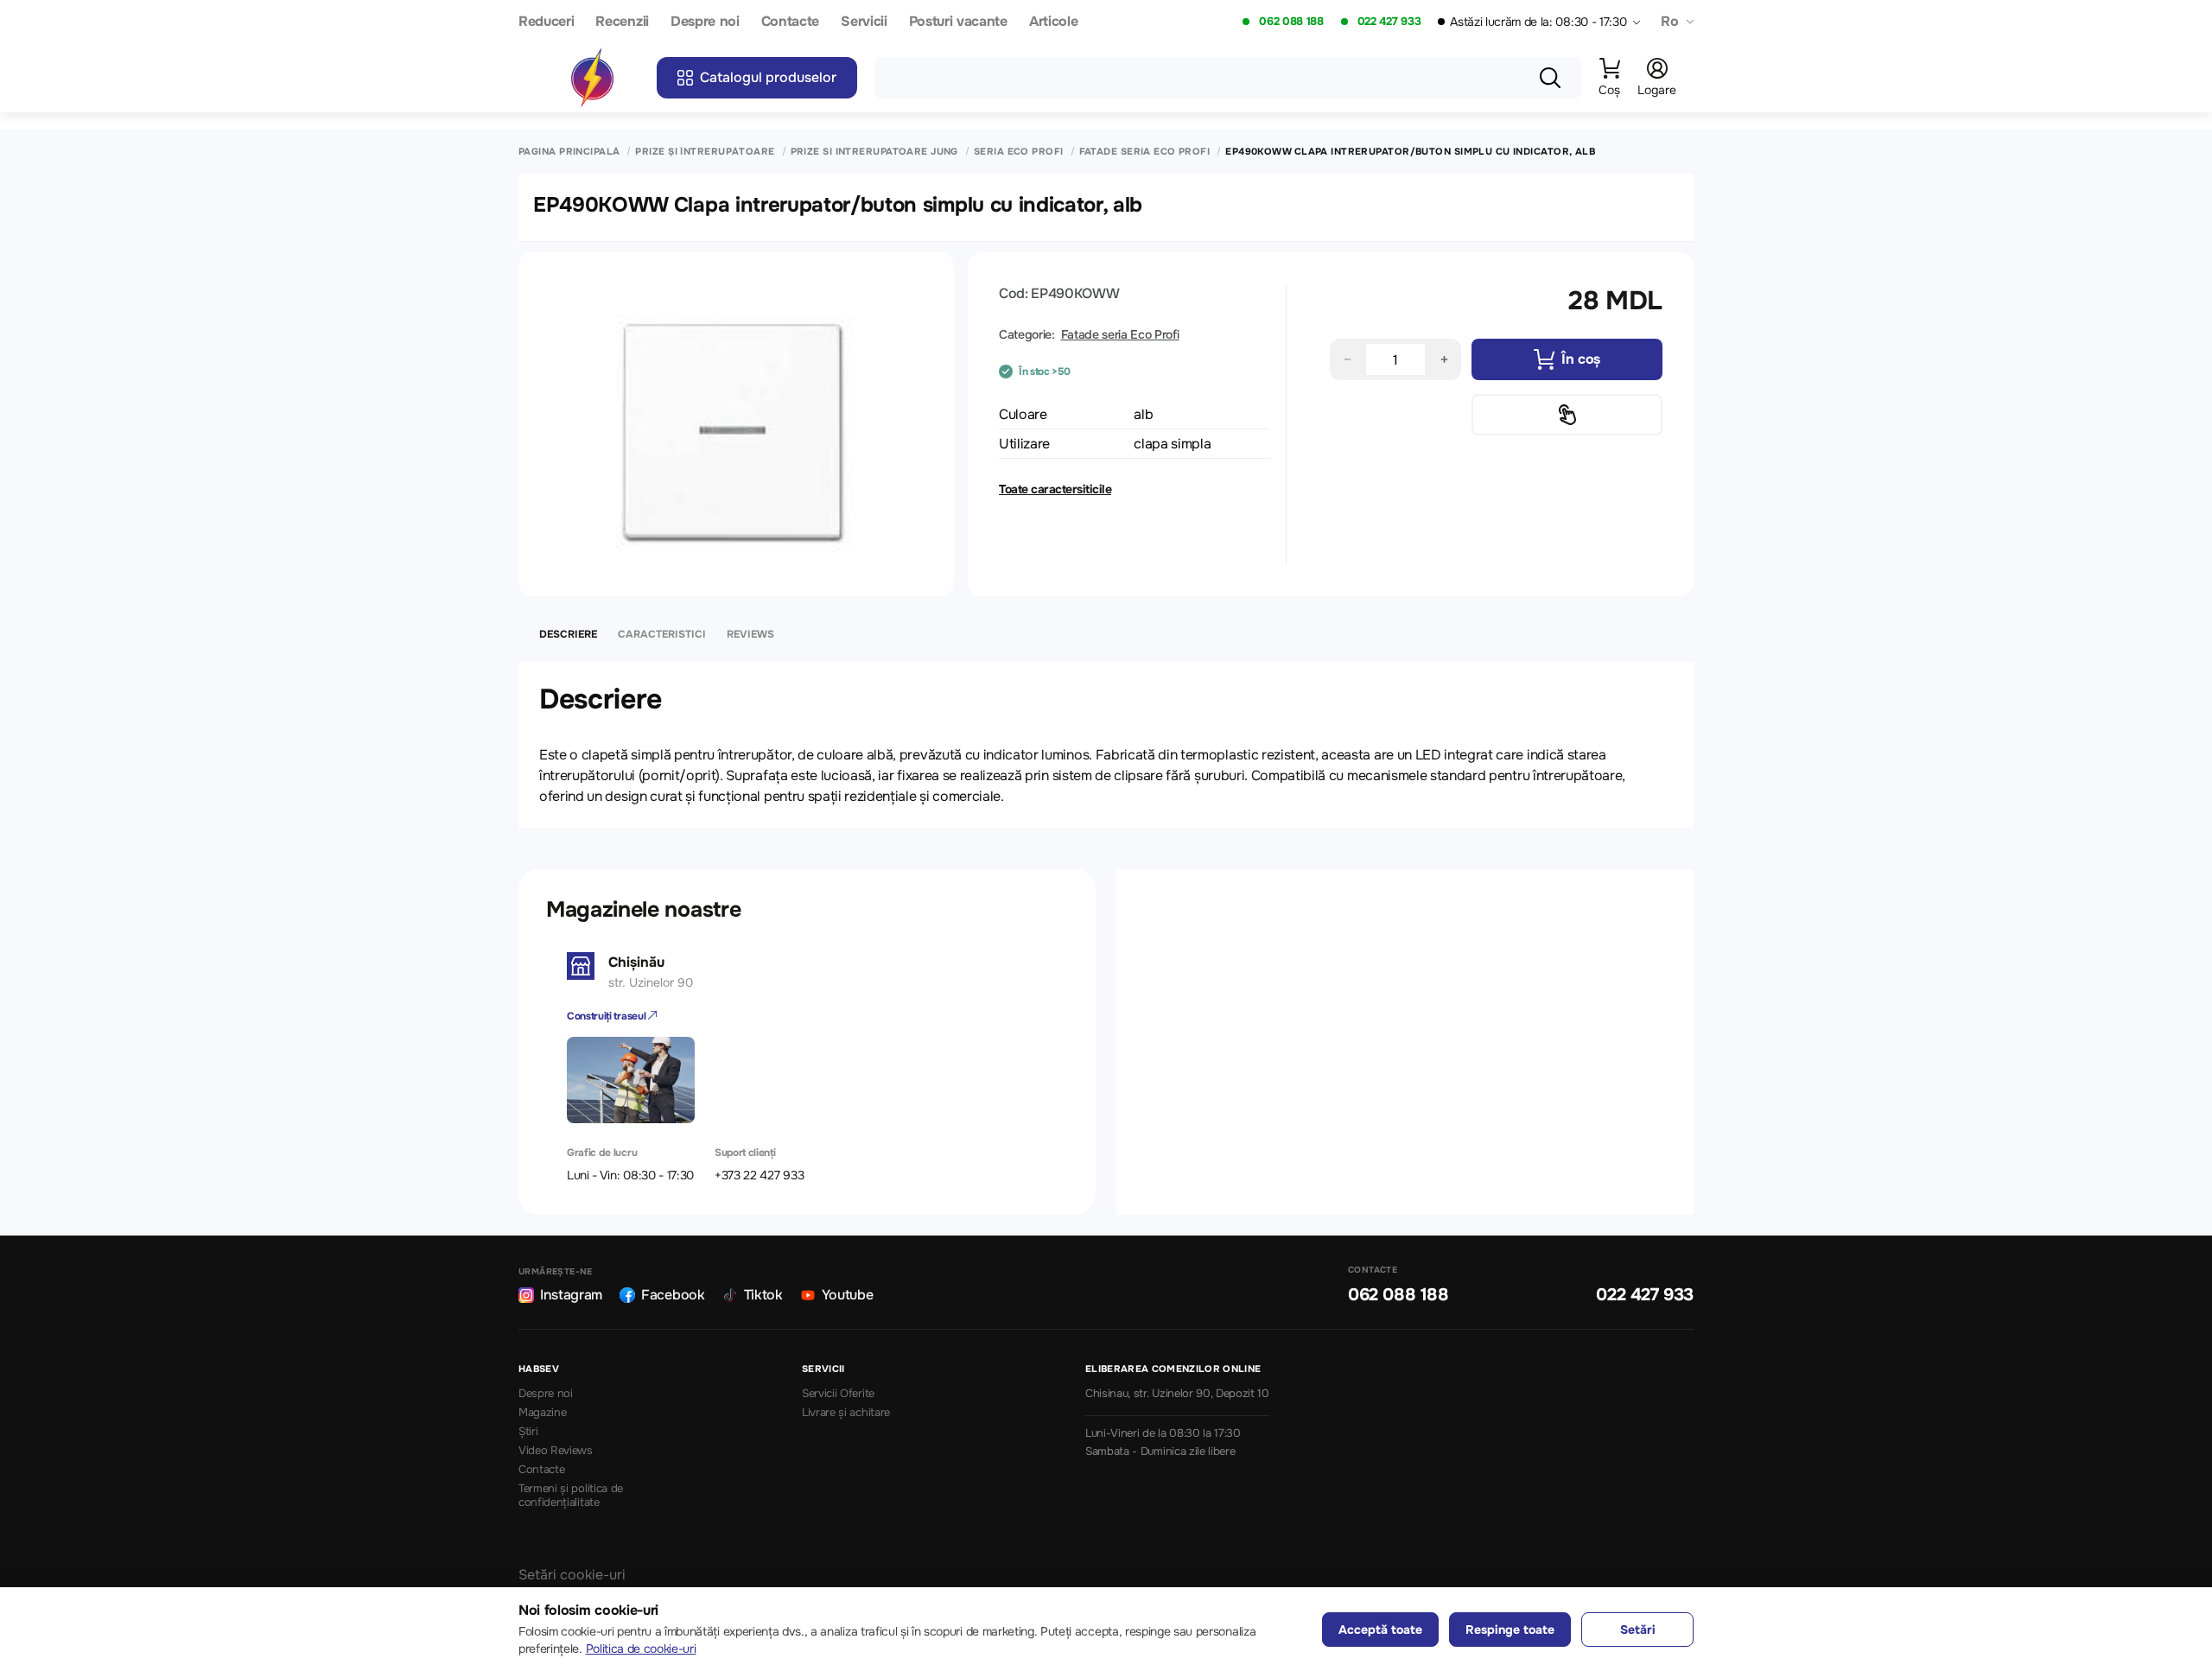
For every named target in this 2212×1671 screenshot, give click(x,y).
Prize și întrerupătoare (705, 152)
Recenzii (622, 22)
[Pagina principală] (592, 78)
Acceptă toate (1380, 1630)
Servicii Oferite (838, 1394)
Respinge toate (1510, 1630)
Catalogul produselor (768, 77)
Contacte (790, 22)
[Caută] (1550, 78)
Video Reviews (556, 1451)
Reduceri (546, 22)
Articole (1053, 22)
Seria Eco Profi (1019, 152)
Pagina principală (569, 152)
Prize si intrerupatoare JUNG (874, 152)
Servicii (864, 22)
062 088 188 (1291, 22)
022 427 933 (1389, 22)
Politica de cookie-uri (641, 1649)
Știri (528, 1432)
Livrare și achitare (846, 1413)
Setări (1638, 1630)
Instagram (571, 1295)
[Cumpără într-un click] (1567, 415)
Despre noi (705, 22)
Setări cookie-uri (572, 1575)
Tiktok (763, 1295)
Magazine (542, 1413)
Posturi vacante (958, 22)
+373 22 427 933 (759, 1175)
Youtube (848, 1295)
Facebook (673, 1295)
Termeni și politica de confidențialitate (571, 1496)
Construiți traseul (607, 1016)
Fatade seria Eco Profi (1145, 152)
